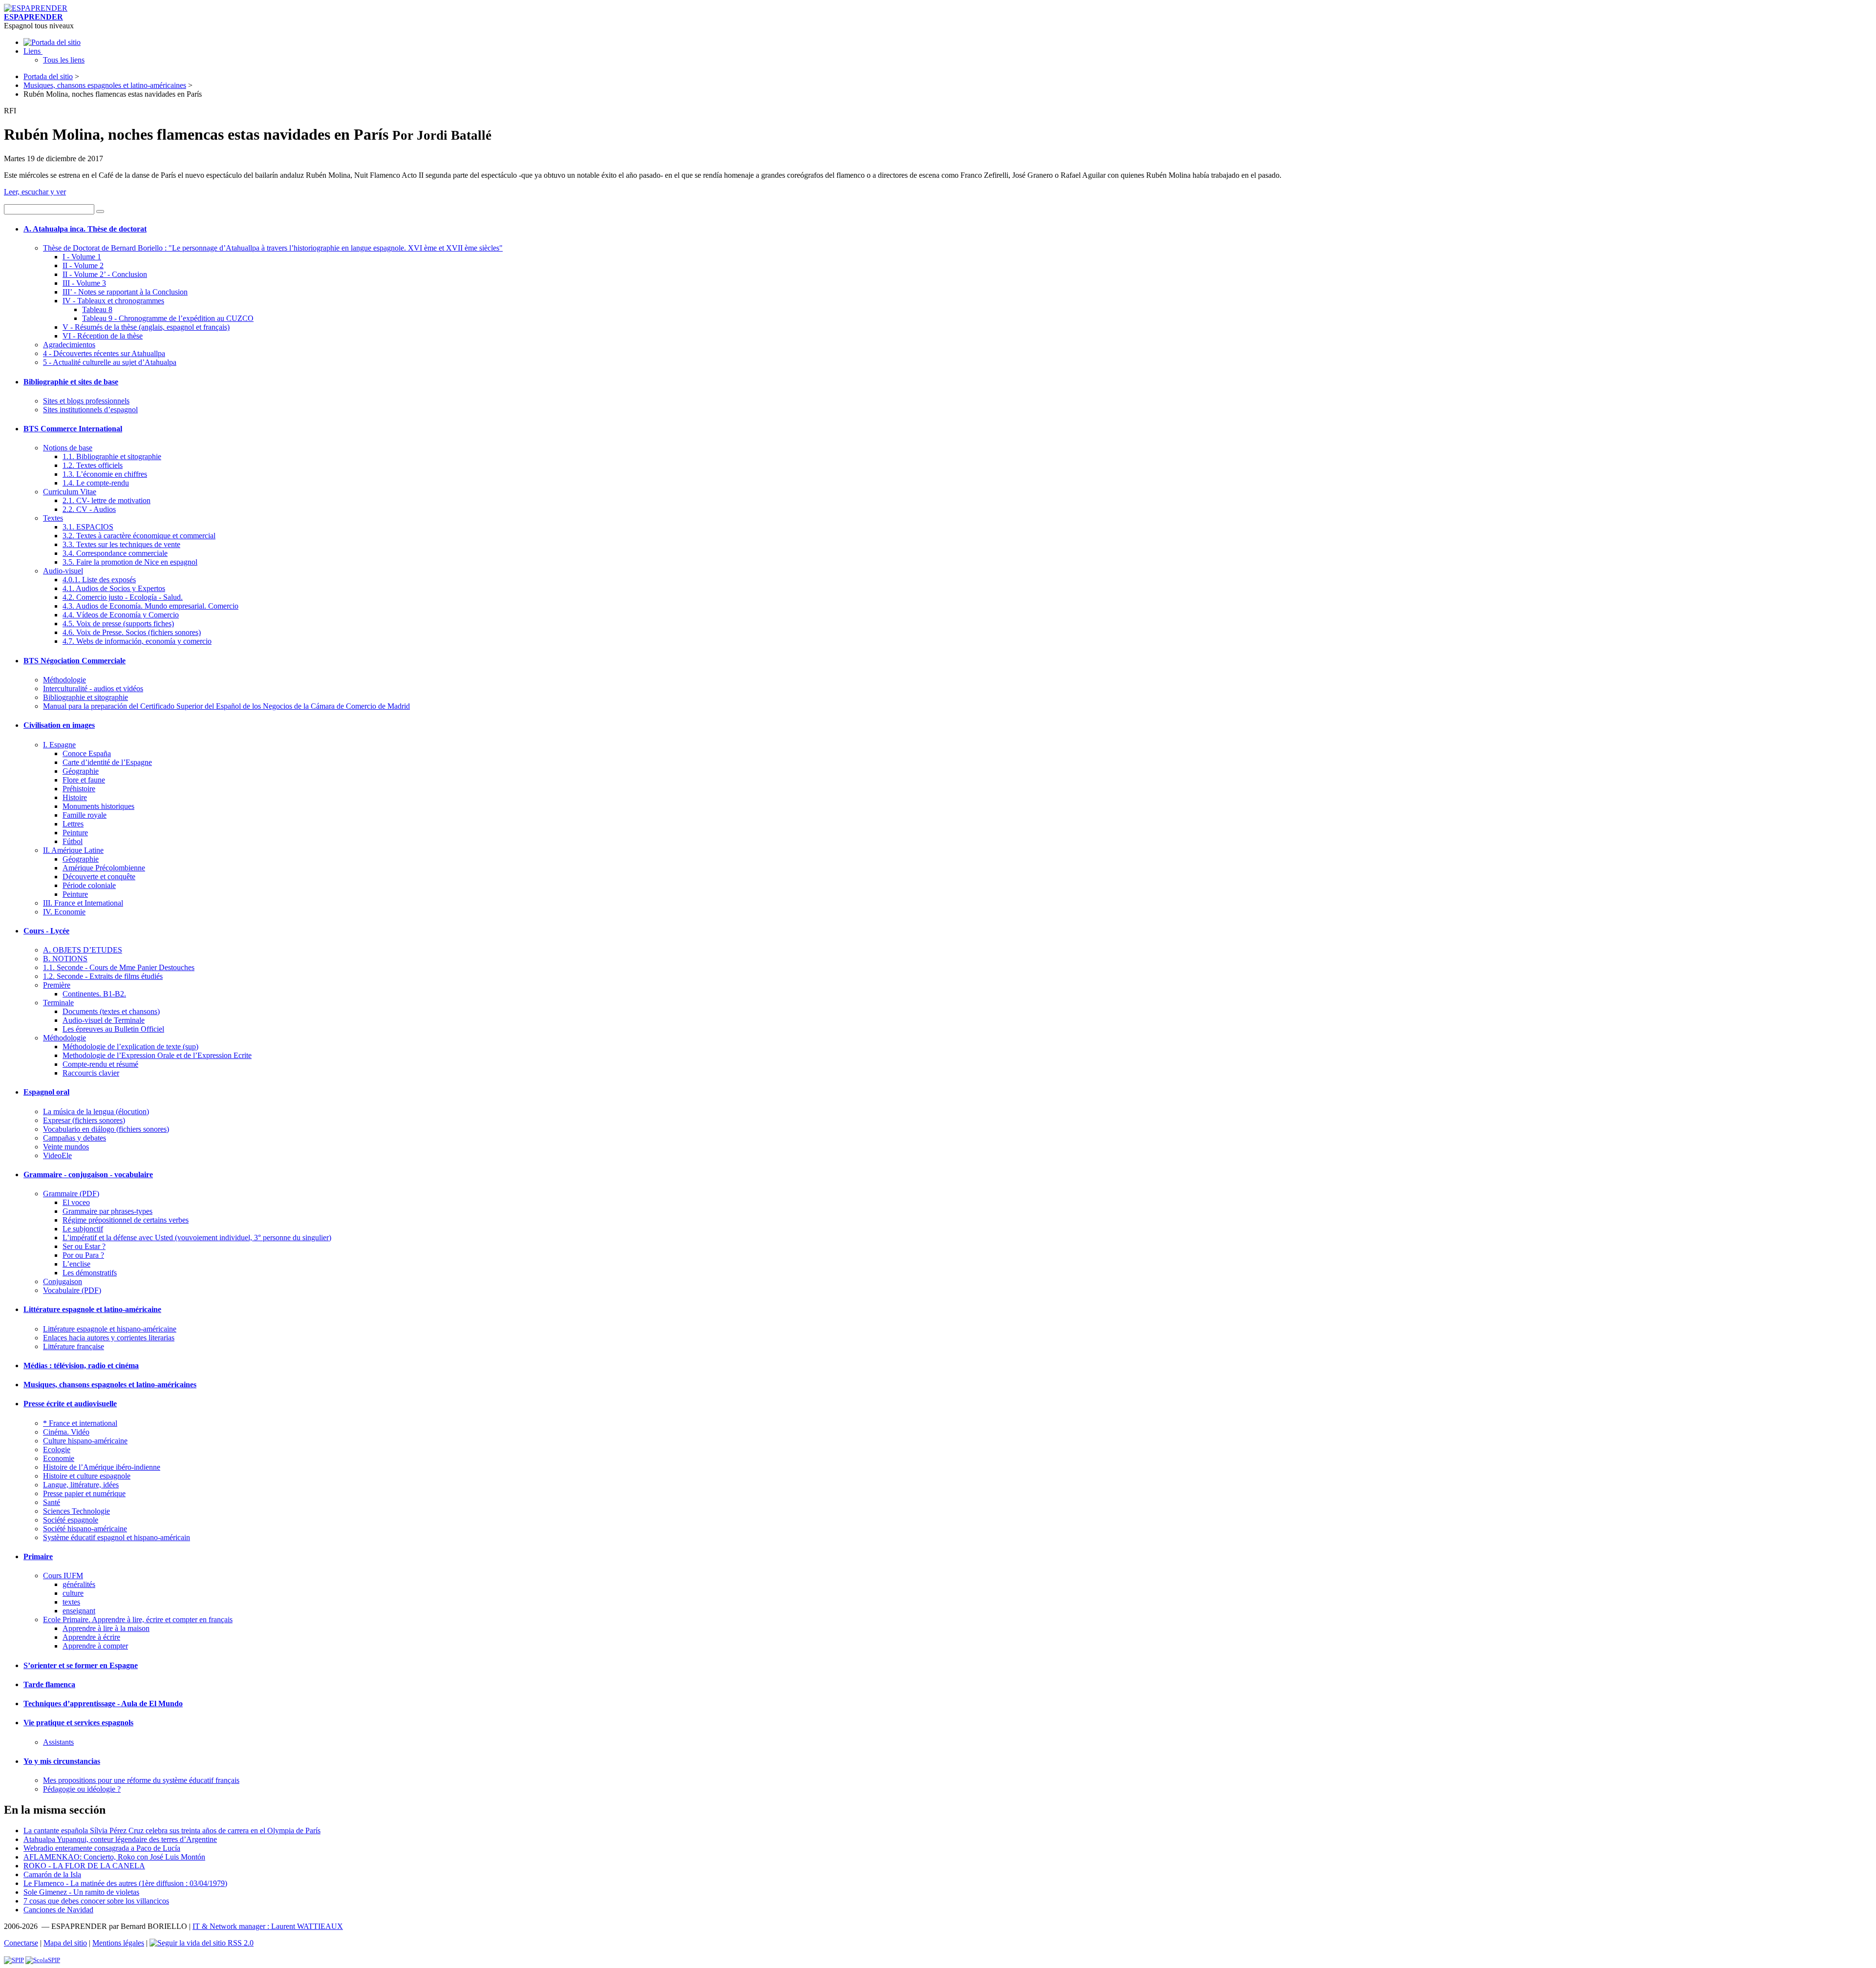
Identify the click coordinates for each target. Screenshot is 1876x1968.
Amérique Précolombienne (104, 868)
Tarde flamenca (49, 1684)
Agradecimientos (69, 345)
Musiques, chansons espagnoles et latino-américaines (105, 85)
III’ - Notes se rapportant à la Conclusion (125, 292)
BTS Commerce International (73, 429)
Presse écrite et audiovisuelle (70, 1404)
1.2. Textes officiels (93, 465)
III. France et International (83, 903)
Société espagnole (71, 1520)
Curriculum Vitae (70, 492)
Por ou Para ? (83, 1255)
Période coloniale (89, 885)
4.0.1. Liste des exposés (99, 580)
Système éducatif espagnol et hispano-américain (117, 1537)
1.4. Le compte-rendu (96, 483)
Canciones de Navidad (58, 1910)
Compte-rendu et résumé (100, 1064)
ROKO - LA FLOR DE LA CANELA (84, 1866)
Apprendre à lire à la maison (106, 1628)
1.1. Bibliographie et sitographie (112, 456)
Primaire (38, 1556)
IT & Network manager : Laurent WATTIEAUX (268, 1926)
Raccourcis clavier (91, 1073)
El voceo (76, 1202)
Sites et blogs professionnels (86, 401)
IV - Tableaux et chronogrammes (113, 301)
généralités (79, 1584)
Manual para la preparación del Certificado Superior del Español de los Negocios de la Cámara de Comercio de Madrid (226, 706)
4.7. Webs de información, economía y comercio (137, 641)
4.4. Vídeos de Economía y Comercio (121, 615)
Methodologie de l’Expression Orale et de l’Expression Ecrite (157, 1055)
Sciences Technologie (76, 1511)
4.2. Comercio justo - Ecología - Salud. (123, 597)
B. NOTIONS (65, 959)
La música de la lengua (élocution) (96, 1111)
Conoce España (87, 753)
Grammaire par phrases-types (107, 1211)
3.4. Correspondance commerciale (115, 553)
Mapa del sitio (65, 1943)
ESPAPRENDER (33, 17)
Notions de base (68, 448)
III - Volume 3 (84, 283)
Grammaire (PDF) (71, 1194)
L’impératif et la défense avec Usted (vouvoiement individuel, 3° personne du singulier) (197, 1238)
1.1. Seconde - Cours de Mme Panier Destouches (119, 967)
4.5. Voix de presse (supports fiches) (118, 624)
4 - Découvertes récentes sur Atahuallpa (104, 353)
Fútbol (73, 841)
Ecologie (57, 1450)
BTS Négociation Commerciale (75, 661)
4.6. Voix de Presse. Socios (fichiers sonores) (132, 632)
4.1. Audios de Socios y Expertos (114, 588)
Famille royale (85, 815)
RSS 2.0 (240, 1943)
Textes (53, 518)
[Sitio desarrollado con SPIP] (14, 1960)
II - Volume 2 (83, 265)
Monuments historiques (98, 806)
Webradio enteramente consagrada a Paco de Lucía (102, 1848)
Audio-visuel (63, 571)
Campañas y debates (75, 1138)
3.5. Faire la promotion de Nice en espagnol (130, 562)
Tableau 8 (97, 309)
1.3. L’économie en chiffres (105, 474)
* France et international (80, 1423)
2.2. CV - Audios (89, 509)
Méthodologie (64, 680)
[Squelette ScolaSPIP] (43, 1960)
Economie (59, 1458)
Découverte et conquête (99, 877)
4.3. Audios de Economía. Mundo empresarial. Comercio (150, 606)
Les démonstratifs (90, 1273)
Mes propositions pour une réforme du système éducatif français (141, 1780)
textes (71, 1602)
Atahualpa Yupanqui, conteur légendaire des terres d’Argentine (120, 1839)
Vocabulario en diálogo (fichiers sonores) (106, 1129)
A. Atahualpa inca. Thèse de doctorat (85, 229)
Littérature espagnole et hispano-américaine (110, 1329)
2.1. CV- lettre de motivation (107, 500)
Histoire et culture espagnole (87, 1476)
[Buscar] (100, 212)
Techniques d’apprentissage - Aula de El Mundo (103, 1703)
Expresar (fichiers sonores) (84, 1120)
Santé (52, 1502)
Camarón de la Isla (52, 1874)
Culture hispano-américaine (85, 1441)
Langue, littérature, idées (81, 1485)
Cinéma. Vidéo (66, 1432)
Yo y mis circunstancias (62, 1761)
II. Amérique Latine (73, 850)
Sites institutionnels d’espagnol (90, 410)
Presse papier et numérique (84, 1493)
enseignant (79, 1611)
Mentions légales (118, 1943)
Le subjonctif (83, 1229)
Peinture (75, 833)
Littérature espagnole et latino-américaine (92, 1309)
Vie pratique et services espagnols (78, 1723)
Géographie (81, 771)
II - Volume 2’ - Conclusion (105, 274)
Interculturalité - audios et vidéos (93, 688)
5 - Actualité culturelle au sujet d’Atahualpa (110, 362)
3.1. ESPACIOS (88, 527)
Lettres (73, 824)
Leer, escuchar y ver (35, 192)
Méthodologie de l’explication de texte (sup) (130, 1047)
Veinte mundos (66, 1147)
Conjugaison (63, 1281)
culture (73, 1593)
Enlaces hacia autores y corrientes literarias (109, 1338)
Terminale (58, 1003)
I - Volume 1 (82, 257)
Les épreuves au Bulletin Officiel (113, 1029)
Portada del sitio (48, 76)
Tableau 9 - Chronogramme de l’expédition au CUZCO (168, 318)
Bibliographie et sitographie (85, 697)
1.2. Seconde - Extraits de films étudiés (103, 976)
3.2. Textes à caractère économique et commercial (139, 536)
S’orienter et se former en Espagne (81, 1665)
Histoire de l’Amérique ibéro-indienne (102, 1467)
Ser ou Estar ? (84, 1246)
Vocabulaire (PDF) (72, 1290)
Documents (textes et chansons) (111, 1011)
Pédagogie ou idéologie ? (82, 1789)
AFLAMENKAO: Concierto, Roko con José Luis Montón (114, 1857)
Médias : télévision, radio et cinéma (81, 1365)
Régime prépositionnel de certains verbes (126, 1220)
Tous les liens (64, 60)
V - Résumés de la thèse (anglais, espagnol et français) (146, 327)
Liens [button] (33, 51)
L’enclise (76, 1264)
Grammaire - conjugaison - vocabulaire (88, 1174)
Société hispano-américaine (85, 1529)
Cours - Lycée (46, 931)
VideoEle (57, 1155)
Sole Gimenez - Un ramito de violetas (81, 1892)
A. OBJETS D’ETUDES (83, 950)
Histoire (75, 797)
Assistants (58, 1742)
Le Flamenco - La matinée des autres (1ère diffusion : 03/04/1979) (125, 1883)
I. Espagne (59, 745)
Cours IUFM (63, 1576)
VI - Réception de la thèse (103, 336)
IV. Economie (64, 912)
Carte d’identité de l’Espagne (107, 762)
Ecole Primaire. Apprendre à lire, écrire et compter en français (138, 1619)
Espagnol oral (46, 1092)
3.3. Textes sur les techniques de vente (121, 544)
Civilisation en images (59, 725)
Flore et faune (84, 780)
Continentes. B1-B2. (94, 994)
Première (57, 985)
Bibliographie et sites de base (71, 382)
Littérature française (74, 1346)
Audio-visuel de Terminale (104, 1020)
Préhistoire (79, 789)
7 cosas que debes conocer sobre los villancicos (96, 1901)
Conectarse (21, 1943)
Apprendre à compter (95, 1646)
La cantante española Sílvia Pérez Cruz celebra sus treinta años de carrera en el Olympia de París (172, 1830)
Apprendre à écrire (91, 1637)
